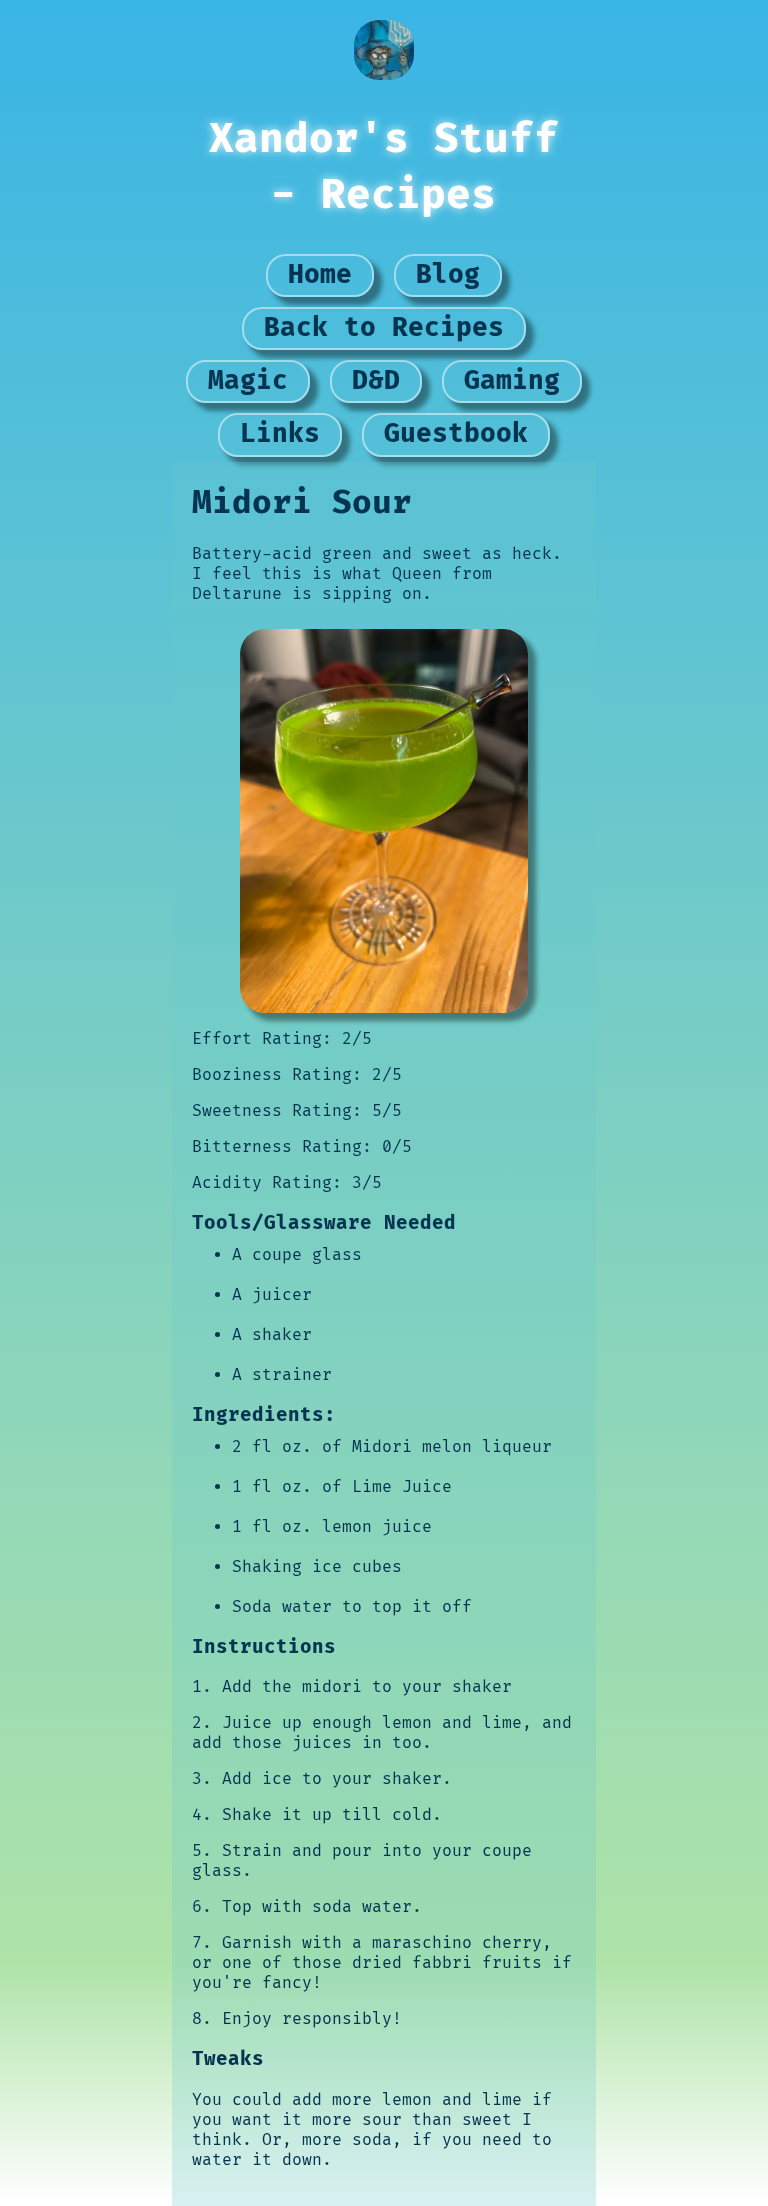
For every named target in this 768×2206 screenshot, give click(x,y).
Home (320, 275)
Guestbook (456, 434)
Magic (248, 381)
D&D (376, 381)
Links (280, 434)
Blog (448, 275)
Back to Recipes (384, 328)
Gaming (512, 381)
